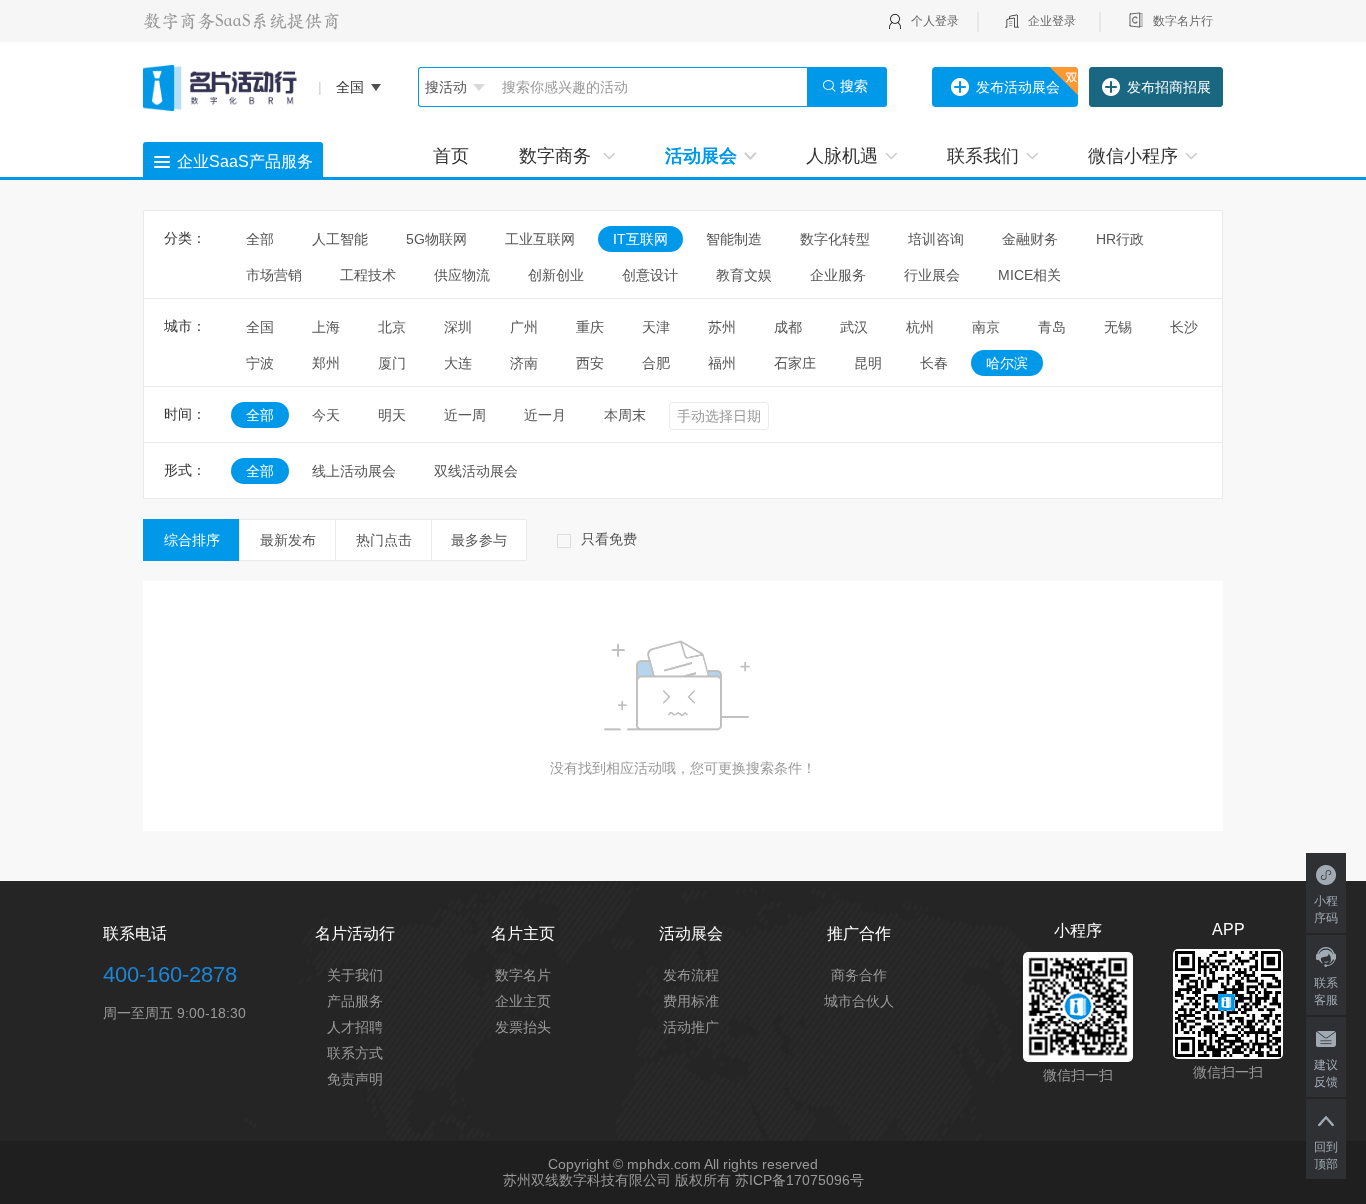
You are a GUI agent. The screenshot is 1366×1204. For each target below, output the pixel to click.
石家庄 (795, 363)
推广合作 (859, 933)
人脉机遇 (842, 156)
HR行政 (1127, 239)
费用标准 (691, 1001)
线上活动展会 (354, 471)
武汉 (854, 327)
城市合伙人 (859, 1001)
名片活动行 (355, 933)
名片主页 (523, 933)
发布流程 (691, 975)
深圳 (458, 327)
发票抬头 (523, 1027)
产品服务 (355, 1001)
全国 (260, 327)
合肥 (656, 363)
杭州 (920, 327)
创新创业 (556, 275)
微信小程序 (1133, 156)
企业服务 (838, 275)
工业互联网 (540, 239)
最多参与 (479, 540)
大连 (458, 363)
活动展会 (701, 156)
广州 (524, 327)
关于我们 (355, 975)
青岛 (1052, 327)
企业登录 (1052, 21)
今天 (326, 415)
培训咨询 (936, 239)
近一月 (545, 415)
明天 (392, 415)
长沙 (1184, 327)
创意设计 (650, 275)
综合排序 (192, 540)
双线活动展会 (476, 471)
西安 (590, 363)
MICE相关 (1029, 275)
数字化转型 (835, 239)
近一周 (465, 415)
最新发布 (288, 540)
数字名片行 (1183, 21)
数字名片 (523, 975)
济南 (524, 363)
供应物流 (462, 275)
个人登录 (935, 21)
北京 (392, 327)
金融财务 (1030, 239)
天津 (656, 327)
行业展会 (932, 275)
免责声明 (355, 1079)
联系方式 (355, 1053)
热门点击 (384, 540)
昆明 (868, 363)
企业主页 (523, 1001)
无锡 (1118, 327)
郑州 (326, 363)
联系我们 (983, 156)
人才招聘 (355, 1027)
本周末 (625, 415)
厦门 (392, 363)
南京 (986, 327)
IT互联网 (640, 239)
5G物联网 (436, 239)
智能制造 (734, 239)
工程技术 (368, 275)
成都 (788, 327)
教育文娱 (744, 275)
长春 (934, 363)
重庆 (590, 327)
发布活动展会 (1018, 87)
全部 (260, 239)
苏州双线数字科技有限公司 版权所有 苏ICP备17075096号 (683, 1180)
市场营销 (274, 275)
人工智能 (340, 239)
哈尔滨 (1007, 363)
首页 (451, 156)
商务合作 (859, 975)
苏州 (722, 327)
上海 (326, 327)
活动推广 (691, 1027)
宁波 (260, 363)
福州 (722, 363)
